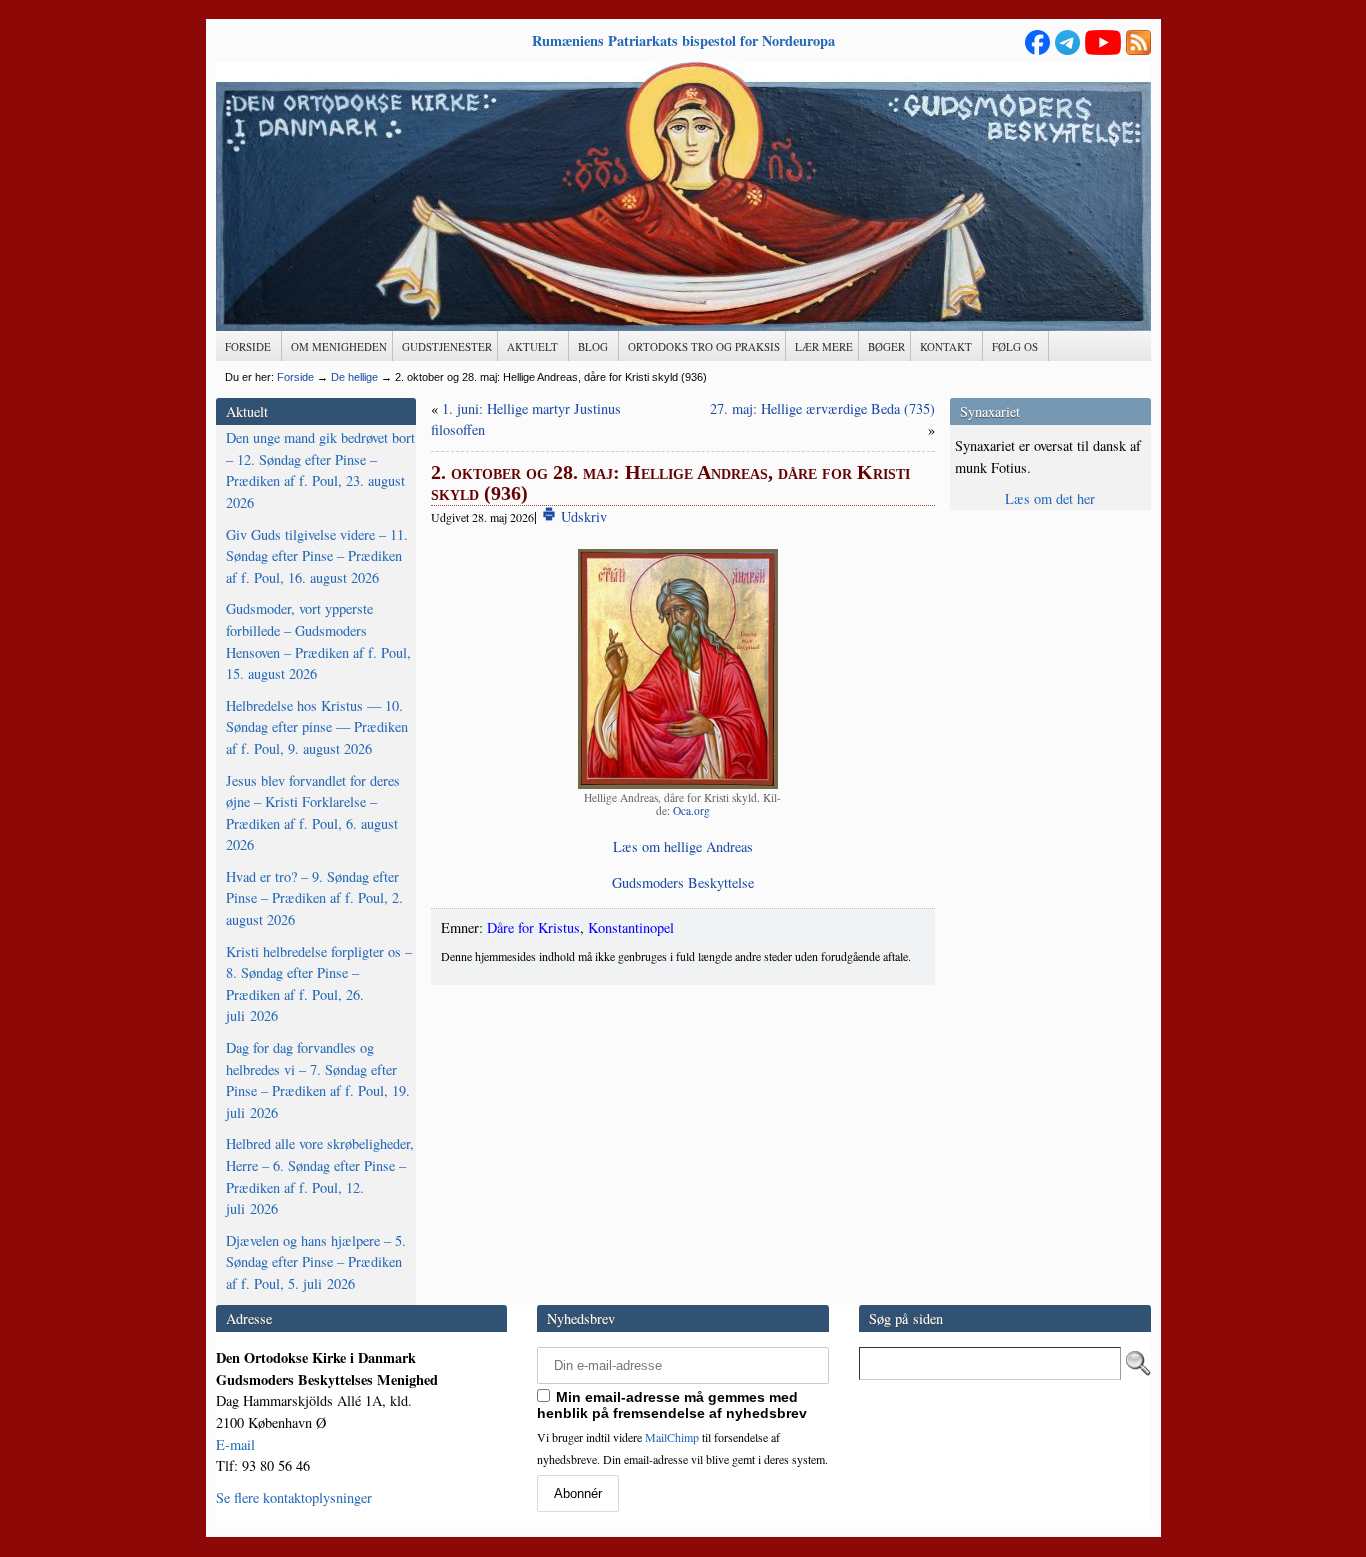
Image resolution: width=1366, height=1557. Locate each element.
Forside (295, 377)
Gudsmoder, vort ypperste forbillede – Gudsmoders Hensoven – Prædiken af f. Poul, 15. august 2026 (318, 641)
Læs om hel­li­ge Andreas (683, 846)
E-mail (235, 1444)
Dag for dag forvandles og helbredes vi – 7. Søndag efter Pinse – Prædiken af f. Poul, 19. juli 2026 (318, 1080)
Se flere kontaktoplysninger (294, 1497)
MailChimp (672, 1437)
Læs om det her (1050, 498)
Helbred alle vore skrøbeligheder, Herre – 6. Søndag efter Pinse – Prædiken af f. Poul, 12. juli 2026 (320, 1176)
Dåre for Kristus (533, 927)
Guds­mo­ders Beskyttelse (683, 882)
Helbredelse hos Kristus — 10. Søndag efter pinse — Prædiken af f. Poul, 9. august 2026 (317, 727)
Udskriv (582, 516)
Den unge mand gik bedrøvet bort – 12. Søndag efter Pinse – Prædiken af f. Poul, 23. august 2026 (320, 470)
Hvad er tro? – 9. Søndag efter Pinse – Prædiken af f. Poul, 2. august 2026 (314, 898)
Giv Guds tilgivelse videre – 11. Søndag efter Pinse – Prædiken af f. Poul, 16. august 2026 (317, 556)
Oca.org (691, 810)
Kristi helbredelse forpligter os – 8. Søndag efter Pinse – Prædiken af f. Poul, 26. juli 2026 (319, 984)
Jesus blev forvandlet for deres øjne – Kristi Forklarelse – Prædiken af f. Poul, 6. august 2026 (313, 813)
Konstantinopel (631, 927)
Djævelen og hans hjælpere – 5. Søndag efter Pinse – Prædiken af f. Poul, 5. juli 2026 (316, 1262)
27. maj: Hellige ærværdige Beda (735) (822, 408)
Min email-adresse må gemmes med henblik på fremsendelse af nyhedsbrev (672, 1405)
